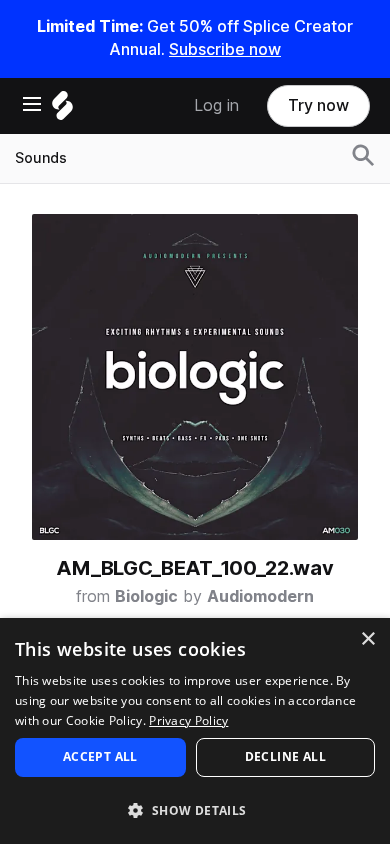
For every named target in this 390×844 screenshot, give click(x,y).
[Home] (62, 110)
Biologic (146, 596)
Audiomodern (260, 596)
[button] (195, 809)
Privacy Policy (188, 720)
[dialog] (195, 731)
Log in (216, 105)
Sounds (41, 158)
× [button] (367, 639)
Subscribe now (225, 49)
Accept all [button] (100, 756)
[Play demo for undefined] (195, 377)
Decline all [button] (285, 756)
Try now (318, 105)
